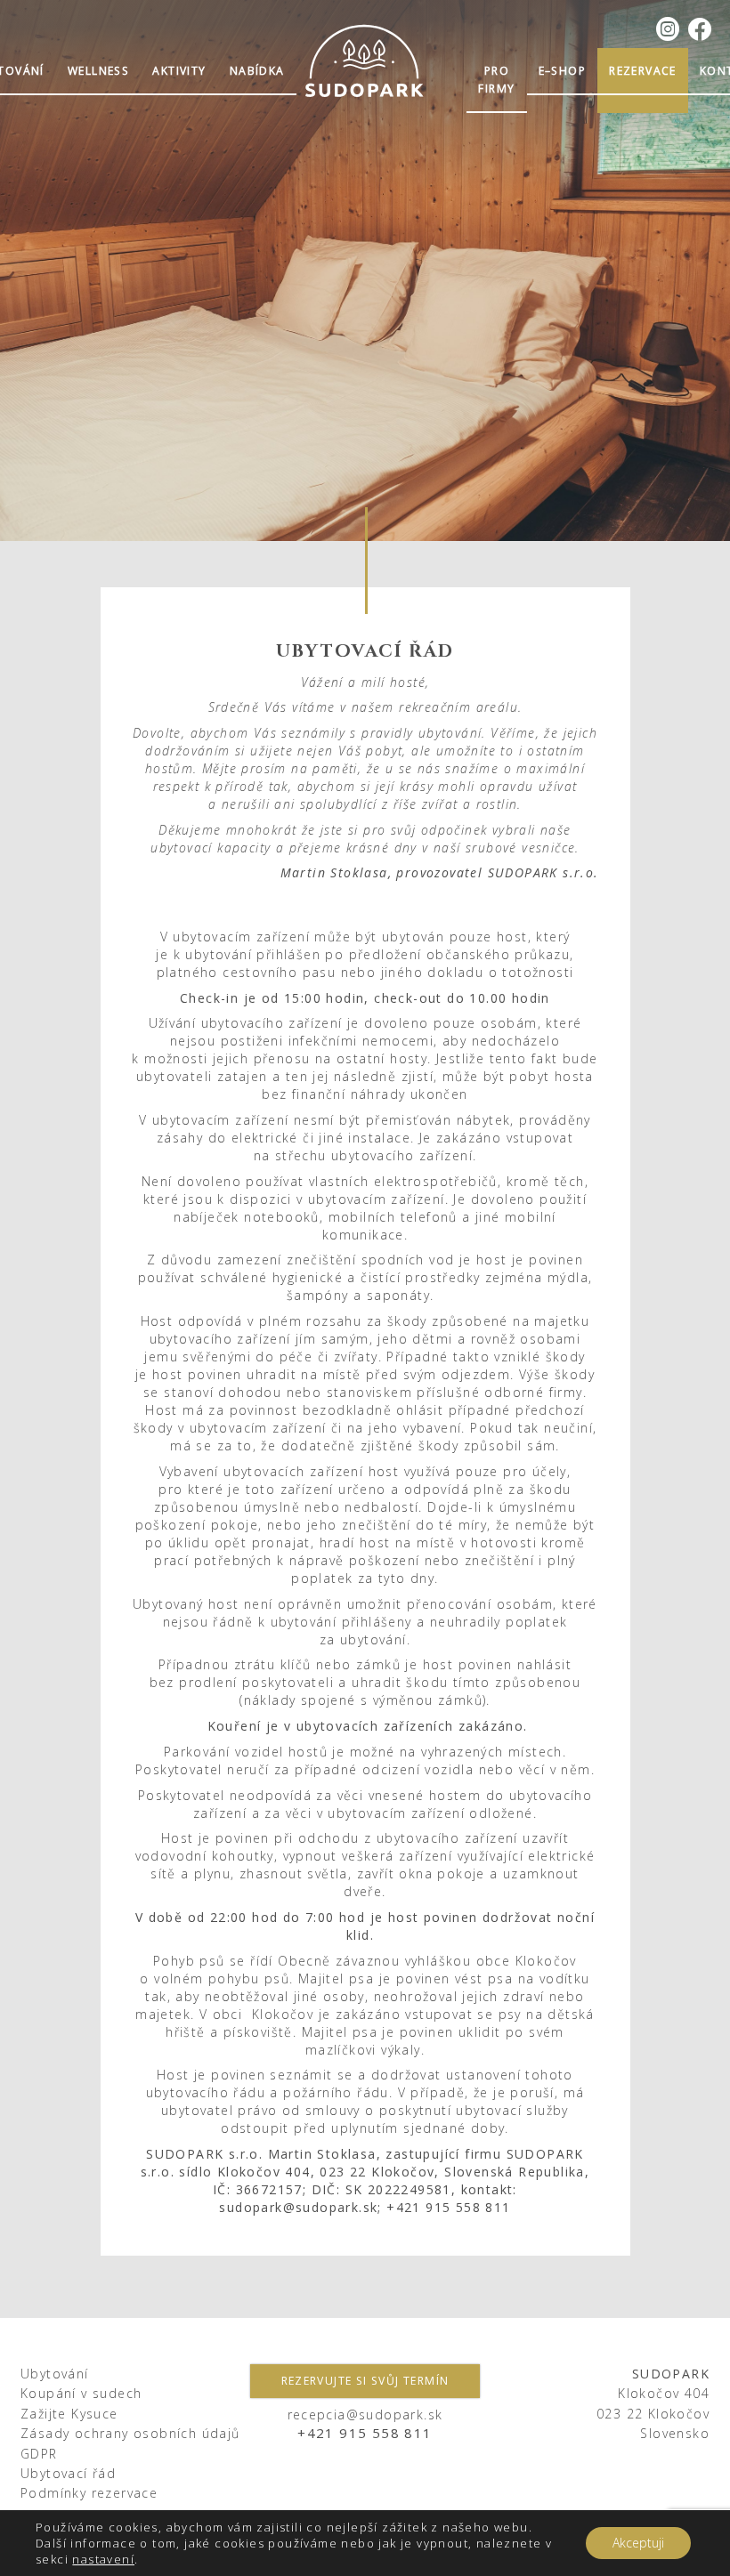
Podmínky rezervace (89, 2493)
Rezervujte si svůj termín (365, 2381)
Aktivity (179, 71)
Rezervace (643, 71)
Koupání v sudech (81, 2393)
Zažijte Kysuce (69, 2414)
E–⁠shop (562, 71)
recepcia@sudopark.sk (365, 2414)
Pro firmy (496, 80)
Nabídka (257, 71)
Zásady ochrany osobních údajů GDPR (130, 2443)
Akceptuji (638, 2543)
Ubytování (55, 2374)
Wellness (98, 71)
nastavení (103, 2559)
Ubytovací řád (68, 2473)
